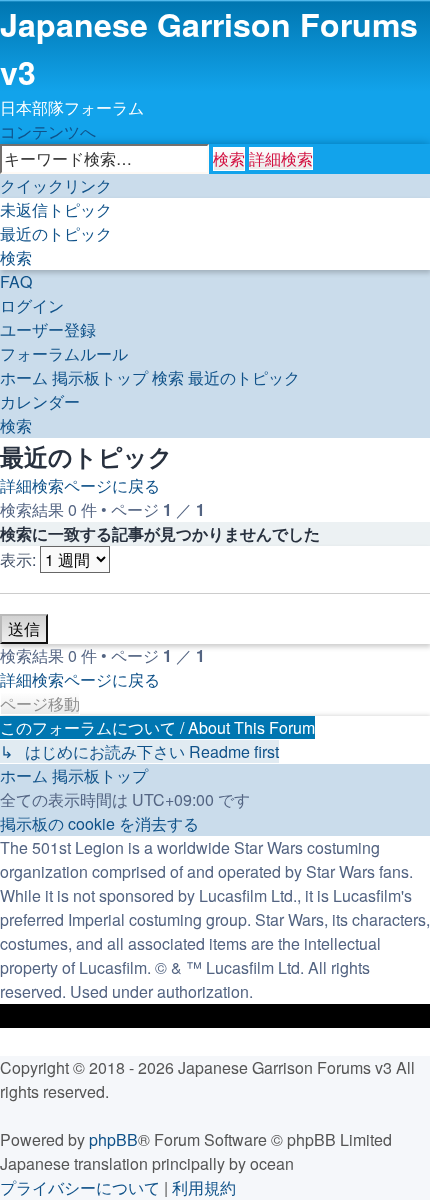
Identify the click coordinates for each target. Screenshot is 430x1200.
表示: (20, 559)
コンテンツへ (48, 131)
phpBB (113, 1139)
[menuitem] (56, 209)
